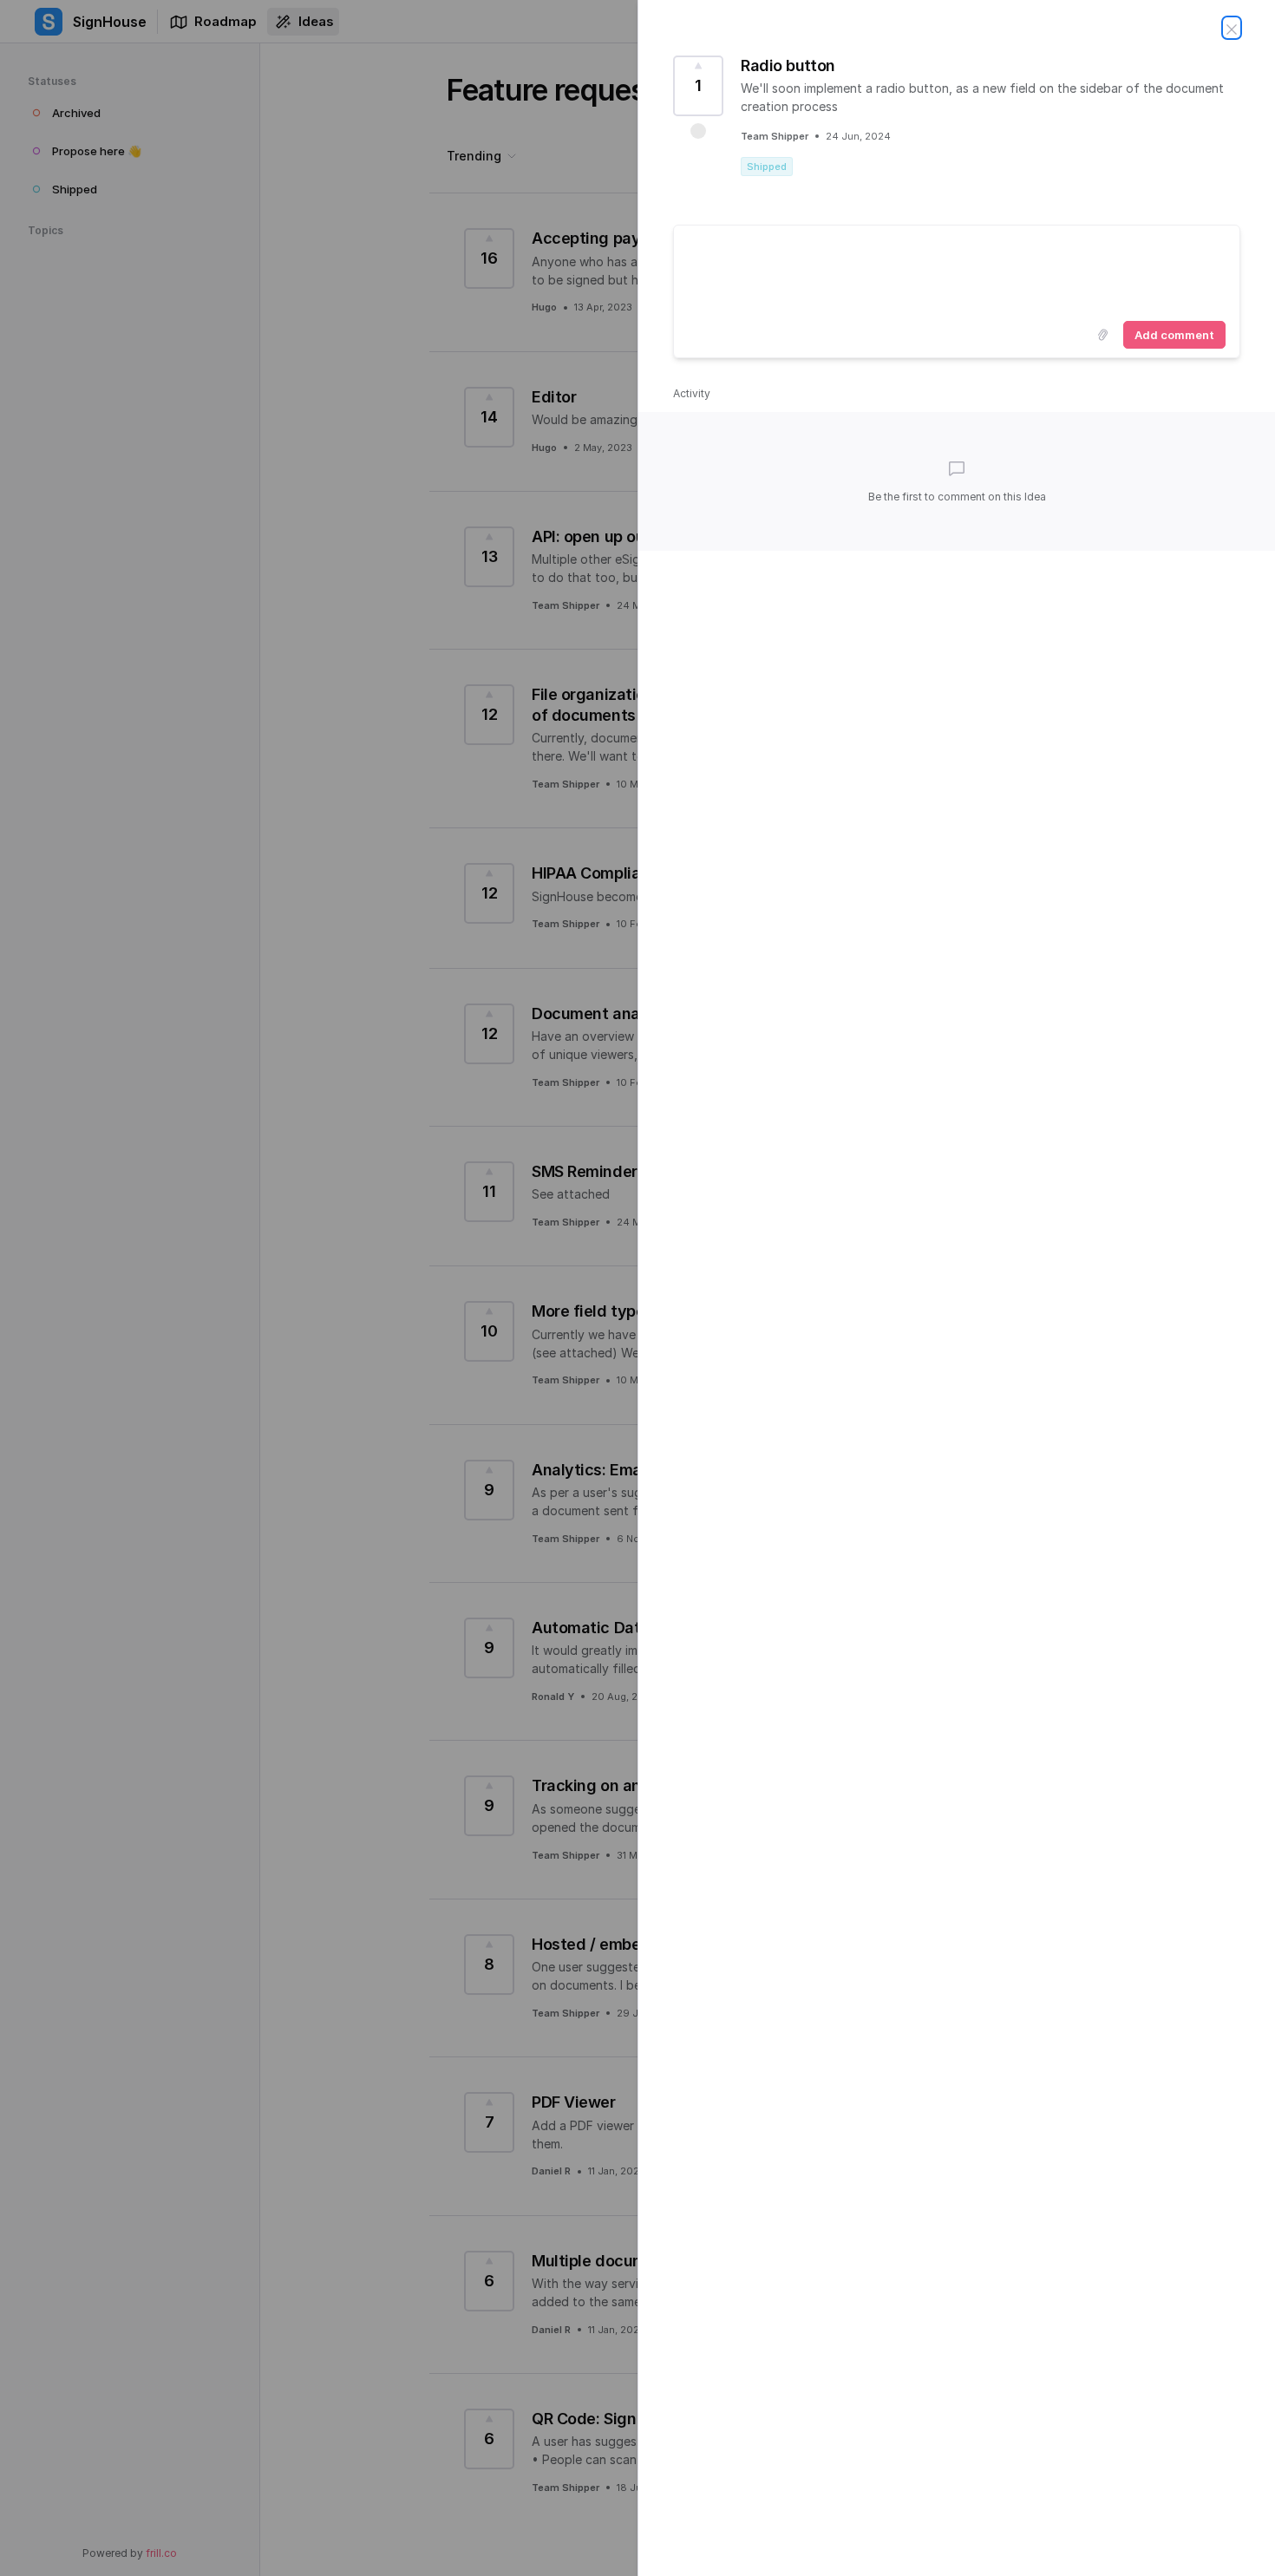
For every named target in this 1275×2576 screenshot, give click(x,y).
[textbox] (957, 270)
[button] (698, 131)
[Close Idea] (1232, 28)
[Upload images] (1102, 335)
